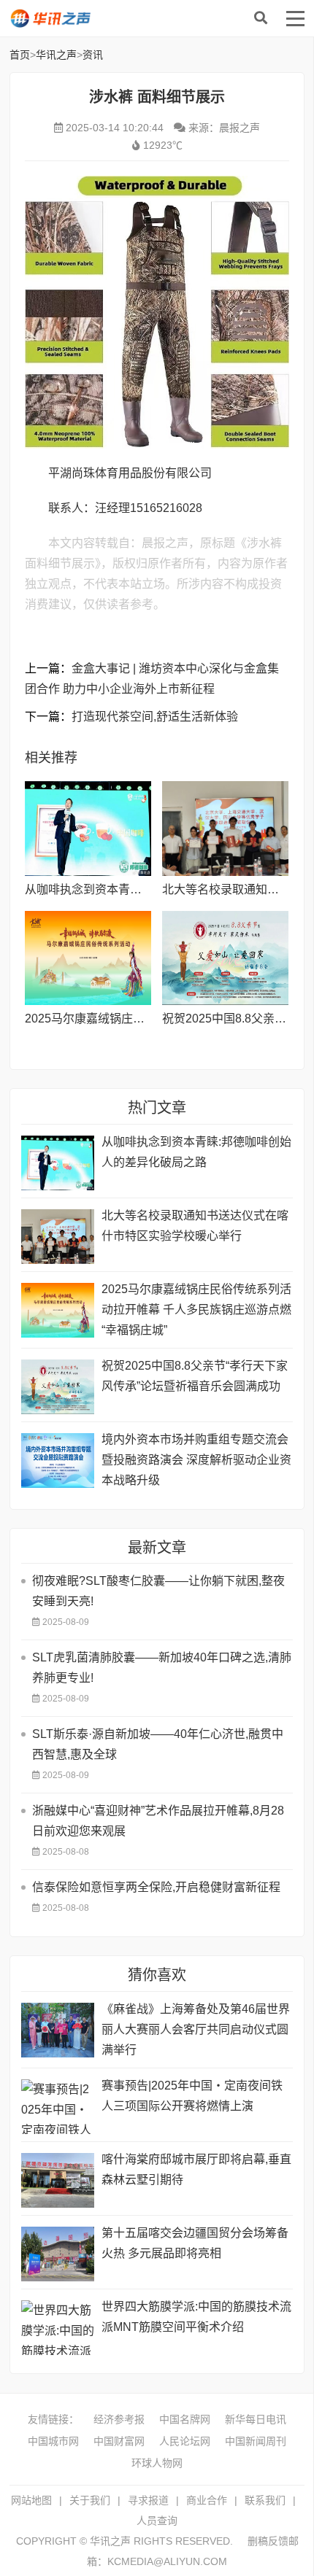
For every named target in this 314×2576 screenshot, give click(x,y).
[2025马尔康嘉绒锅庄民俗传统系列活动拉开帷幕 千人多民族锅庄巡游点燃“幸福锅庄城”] (88, 958)
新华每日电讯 (256, 2419)
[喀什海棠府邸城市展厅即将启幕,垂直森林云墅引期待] (58, 2180)
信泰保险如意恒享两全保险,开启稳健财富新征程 (156, 1887)
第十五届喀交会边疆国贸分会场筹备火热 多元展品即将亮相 (195, 2243)
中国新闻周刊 (256, 2441)
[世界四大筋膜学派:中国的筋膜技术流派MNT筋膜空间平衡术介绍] (58, 2328)
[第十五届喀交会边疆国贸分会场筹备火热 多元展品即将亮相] (58, 2254)
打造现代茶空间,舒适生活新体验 (155, 717)
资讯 (93, 55)
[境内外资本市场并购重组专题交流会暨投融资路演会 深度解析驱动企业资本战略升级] (58, 1460)
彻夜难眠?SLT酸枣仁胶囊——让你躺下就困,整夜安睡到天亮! (158, 1591)
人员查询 (157, 2521)
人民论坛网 (185, 2441)
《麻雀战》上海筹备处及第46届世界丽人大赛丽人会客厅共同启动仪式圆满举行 (196, 2029)
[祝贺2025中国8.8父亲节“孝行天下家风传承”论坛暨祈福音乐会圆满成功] (225, 958)
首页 (20, 55)
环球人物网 (157, 2463)
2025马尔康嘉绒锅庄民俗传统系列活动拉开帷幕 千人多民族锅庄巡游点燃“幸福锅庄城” (196, 1310)
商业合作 (207, 2500)
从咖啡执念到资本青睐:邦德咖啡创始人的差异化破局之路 (196, 1152)
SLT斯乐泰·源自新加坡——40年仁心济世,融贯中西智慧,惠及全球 (158, 1744)
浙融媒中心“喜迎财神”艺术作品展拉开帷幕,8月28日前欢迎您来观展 (158, 1821)
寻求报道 (148, 2500)
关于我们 (90, 2500)
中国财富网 (119, 2441)
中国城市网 (53, 2441)
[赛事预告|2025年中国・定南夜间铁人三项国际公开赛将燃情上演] (58, 2107)
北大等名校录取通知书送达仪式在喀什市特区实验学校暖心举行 (195, 1226)
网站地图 (31, 2500)
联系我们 (265, 2500)
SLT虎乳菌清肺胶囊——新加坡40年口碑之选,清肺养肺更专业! (162, 1668)
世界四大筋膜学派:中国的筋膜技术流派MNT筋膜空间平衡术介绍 (196, 2317)
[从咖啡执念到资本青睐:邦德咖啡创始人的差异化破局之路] (88, 829)
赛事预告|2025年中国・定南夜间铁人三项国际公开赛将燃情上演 (192, 2096)
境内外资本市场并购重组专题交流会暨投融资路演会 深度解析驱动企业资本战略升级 (196, 1460)
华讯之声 (100, 18)
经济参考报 (119, 2419)
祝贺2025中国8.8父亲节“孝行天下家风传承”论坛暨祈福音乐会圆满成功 (195, 1376)
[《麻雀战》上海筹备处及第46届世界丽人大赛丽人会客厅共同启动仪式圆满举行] (58, 2030)
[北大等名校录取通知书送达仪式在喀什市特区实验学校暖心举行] (225, 829)
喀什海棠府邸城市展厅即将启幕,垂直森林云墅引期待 (196, 2169)
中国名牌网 (185, 2419)
